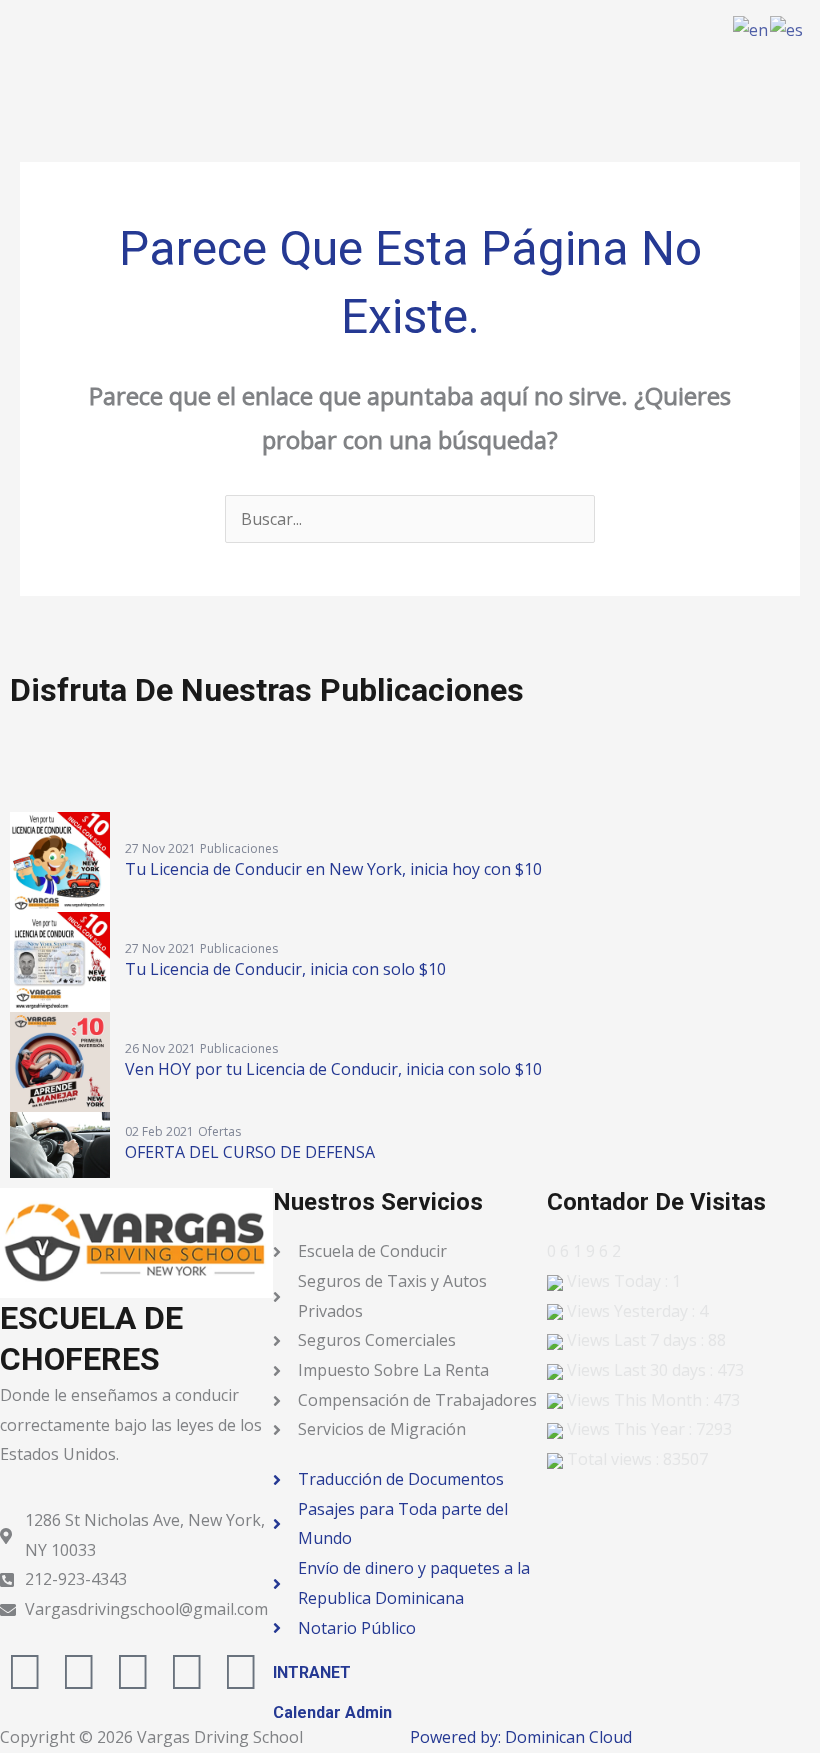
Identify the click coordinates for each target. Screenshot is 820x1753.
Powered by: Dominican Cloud (521, 1737)
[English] (751, 29)
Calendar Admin (332, 1712)
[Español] (787, 29)
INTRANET (312, 1672)
